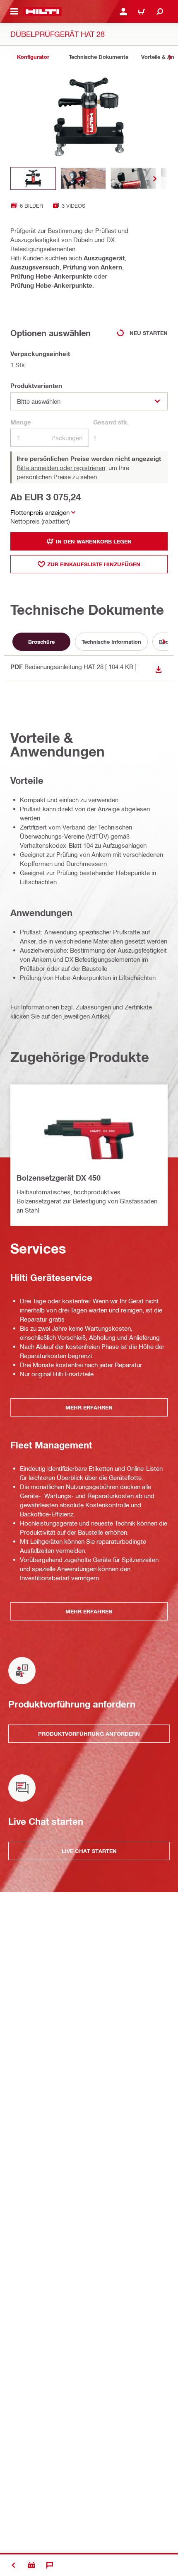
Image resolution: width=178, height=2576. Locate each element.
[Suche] (160, 12)
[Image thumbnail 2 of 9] (83, 178)
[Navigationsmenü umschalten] (14, 12)
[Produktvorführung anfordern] (31, 2565)
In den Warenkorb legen (94, 541)
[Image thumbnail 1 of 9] (33, 178)
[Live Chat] (50, 2565)
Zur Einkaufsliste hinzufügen (94, 564)
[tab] (33, 57)
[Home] (42, 12)
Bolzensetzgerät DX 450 (59, 1178)
